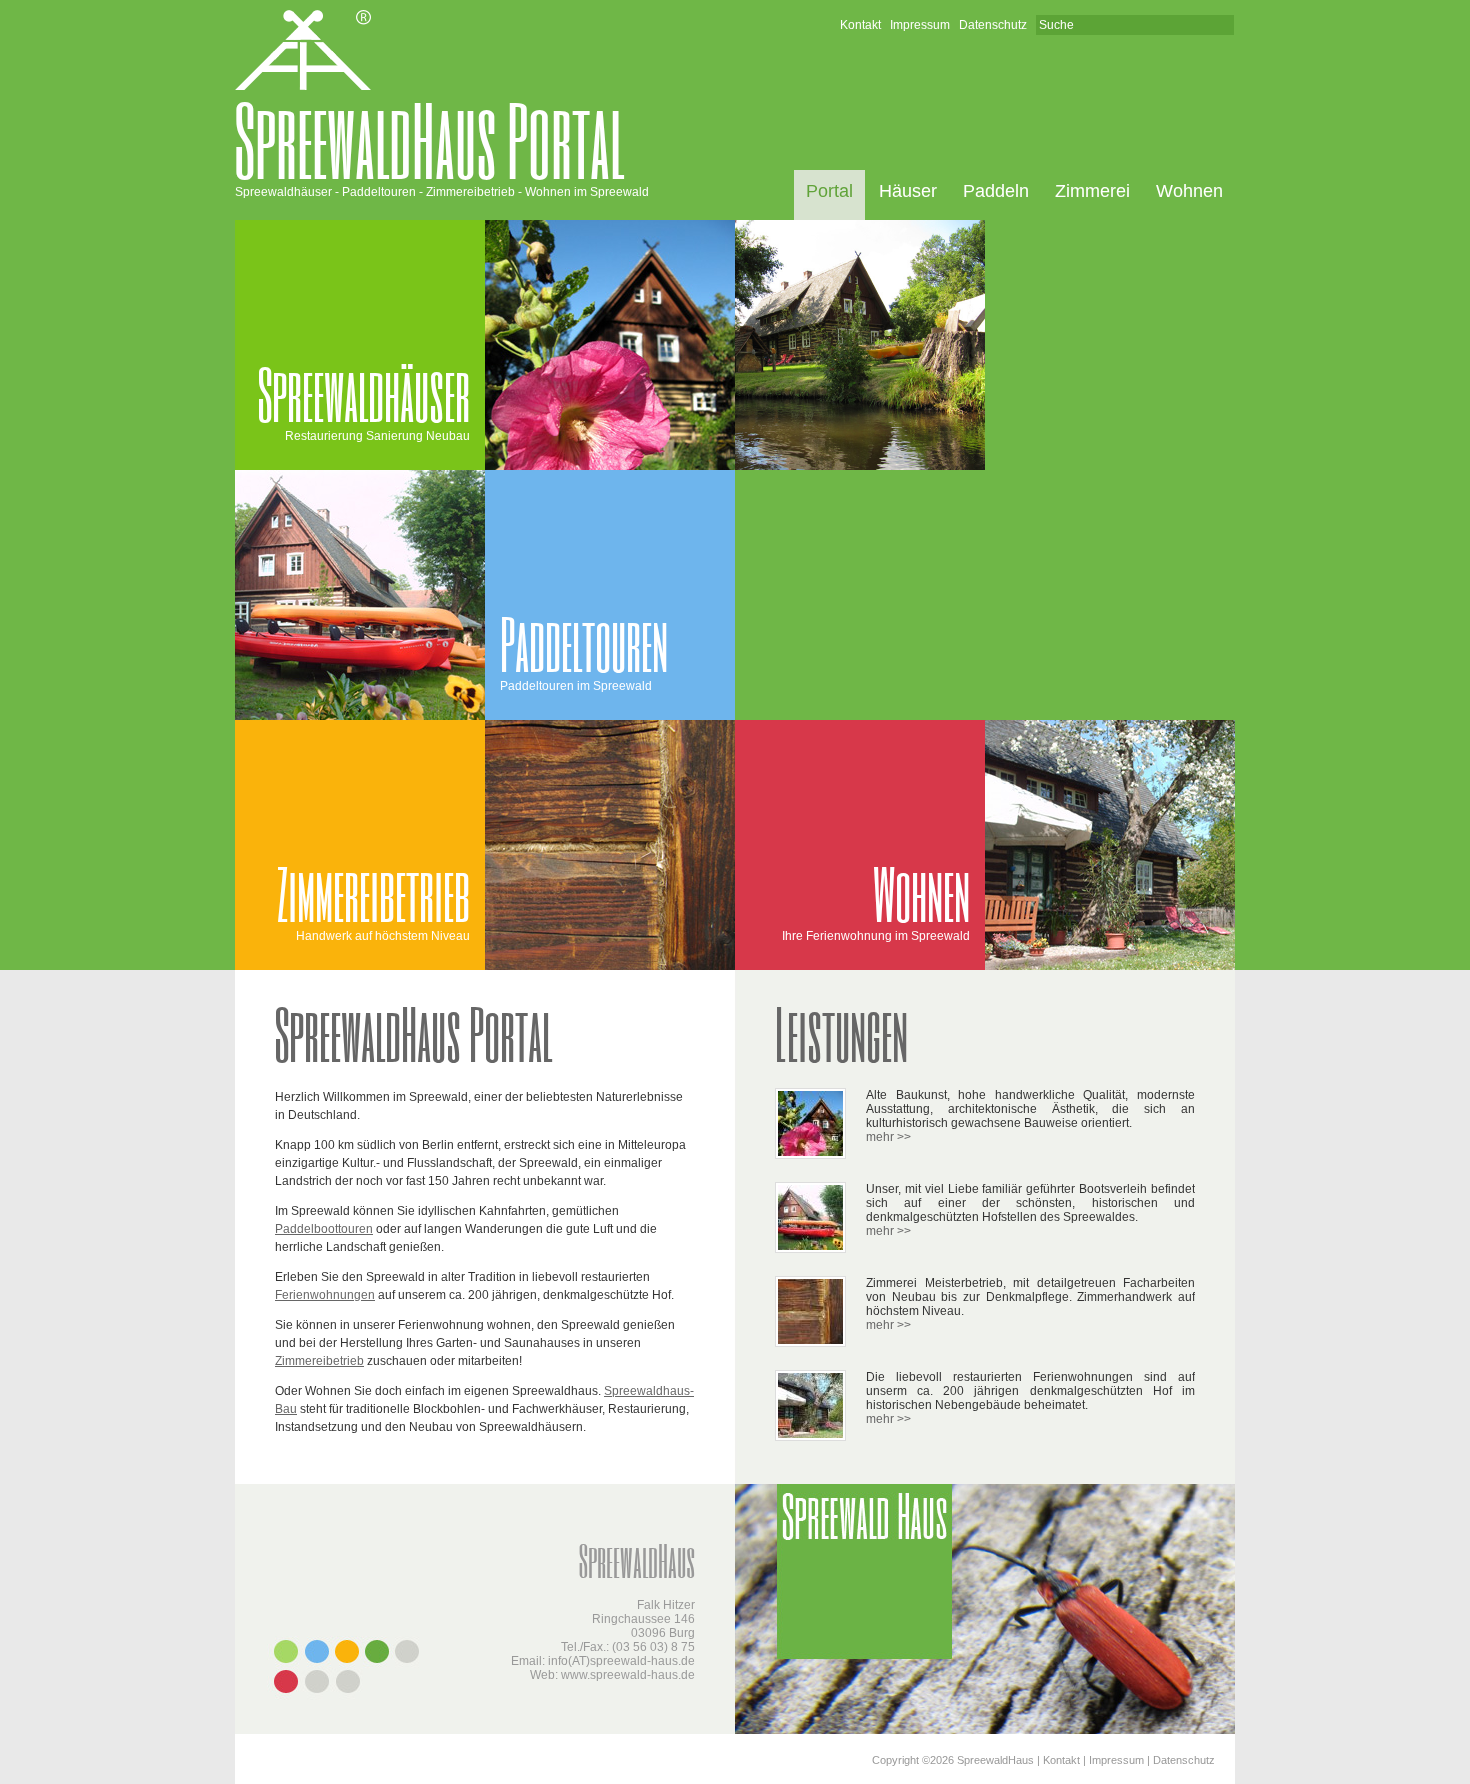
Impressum (920, 25)
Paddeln (996, 191)
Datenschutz (993, 25)
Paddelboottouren (324, 1229)
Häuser (908, 191)
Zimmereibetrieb (319, 1361)
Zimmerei (1092, 191)
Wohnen (1189, 191)
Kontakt (860, 25)
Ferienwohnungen (325, 1295)
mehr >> (888, 1137)
